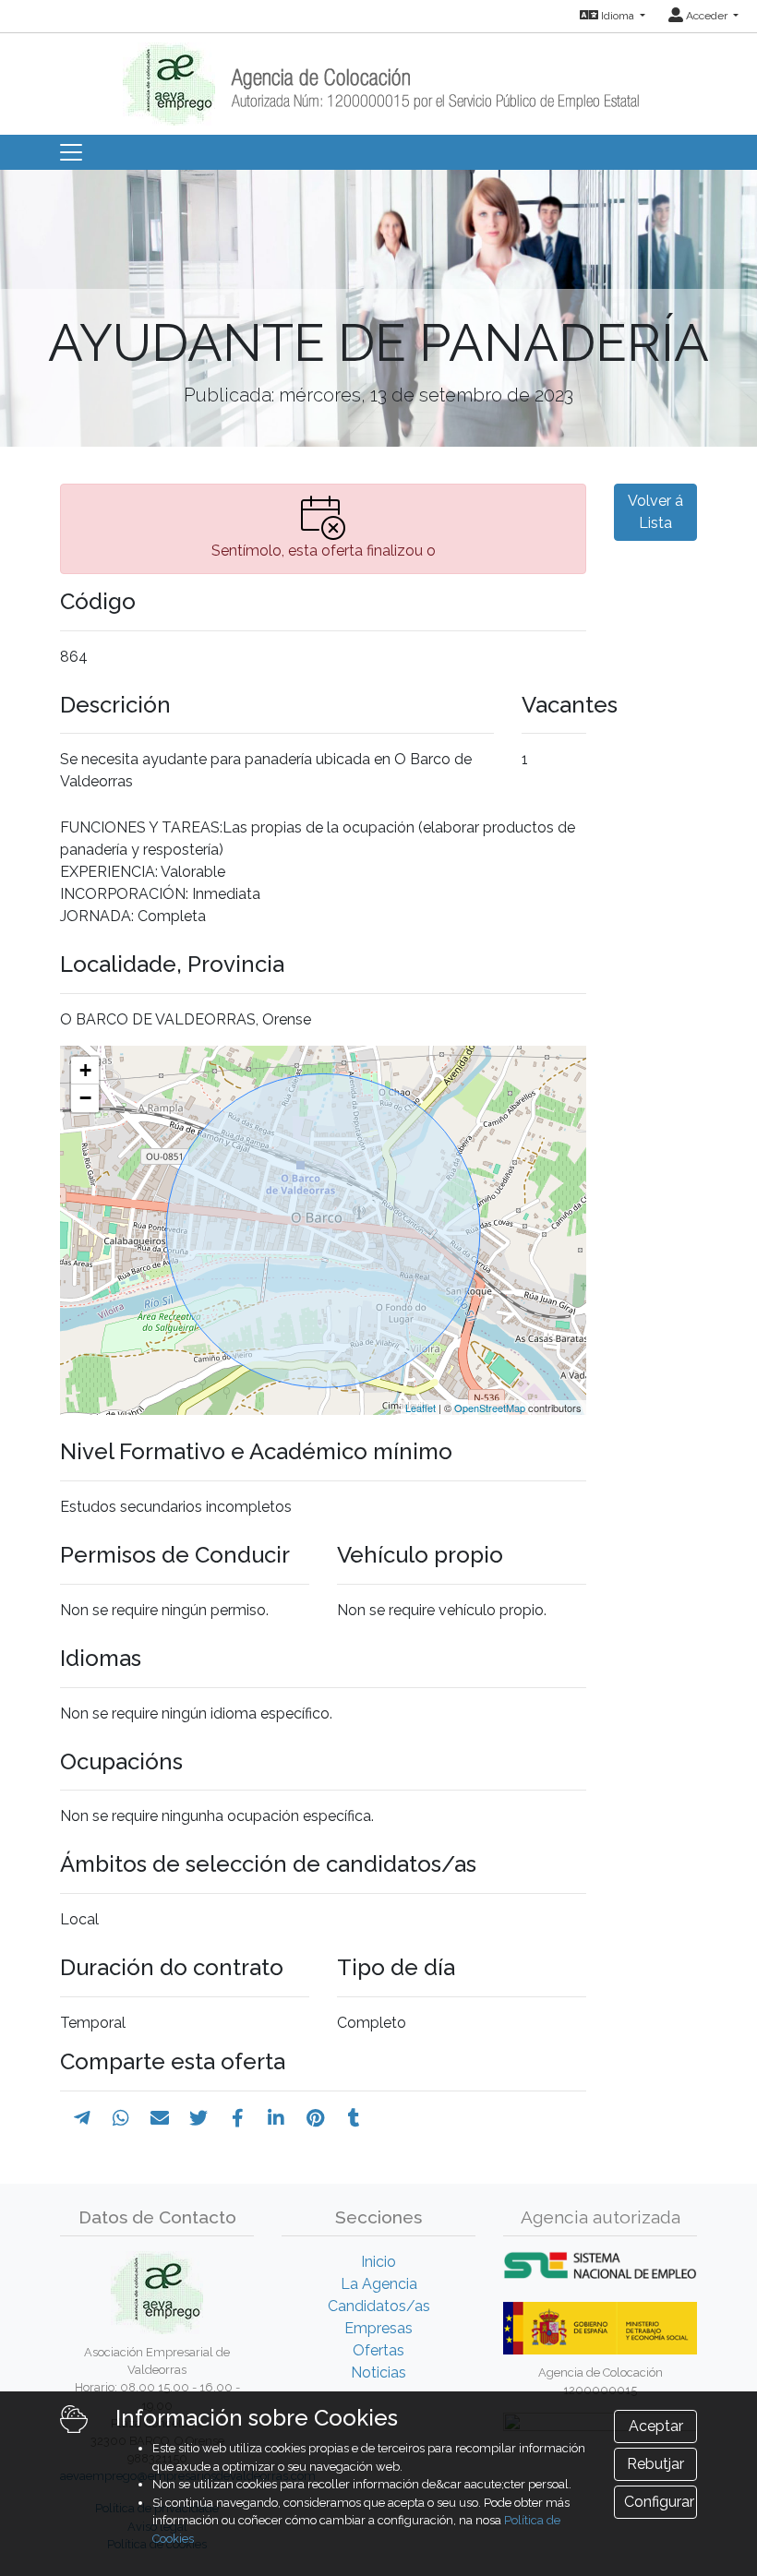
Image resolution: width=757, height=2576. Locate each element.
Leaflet (421, 1408)
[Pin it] (315, 2118)
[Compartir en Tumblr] (354, 2118)
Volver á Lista (655, 512)
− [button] (85, 1098)
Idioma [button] (618, 16)
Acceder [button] (707, 16)
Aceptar (656, 2426)
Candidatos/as (379, 2306)
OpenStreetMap (490, 1408)
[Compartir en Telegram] (82, 2118)
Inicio (378, 2262)
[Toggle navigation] (71, 152)
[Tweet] (198, 2118)
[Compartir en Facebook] (238, 2118)
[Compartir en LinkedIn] (276, 2118)
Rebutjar (655, 2464)
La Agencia (379, 2284)
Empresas (378, 2328)
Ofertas (378, 2350)
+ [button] (85, 1070)
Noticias (378, 2372)
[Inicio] (378, 78)
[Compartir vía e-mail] (160, 2118)
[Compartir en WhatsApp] (121, 2118)
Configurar (659, 2502)
